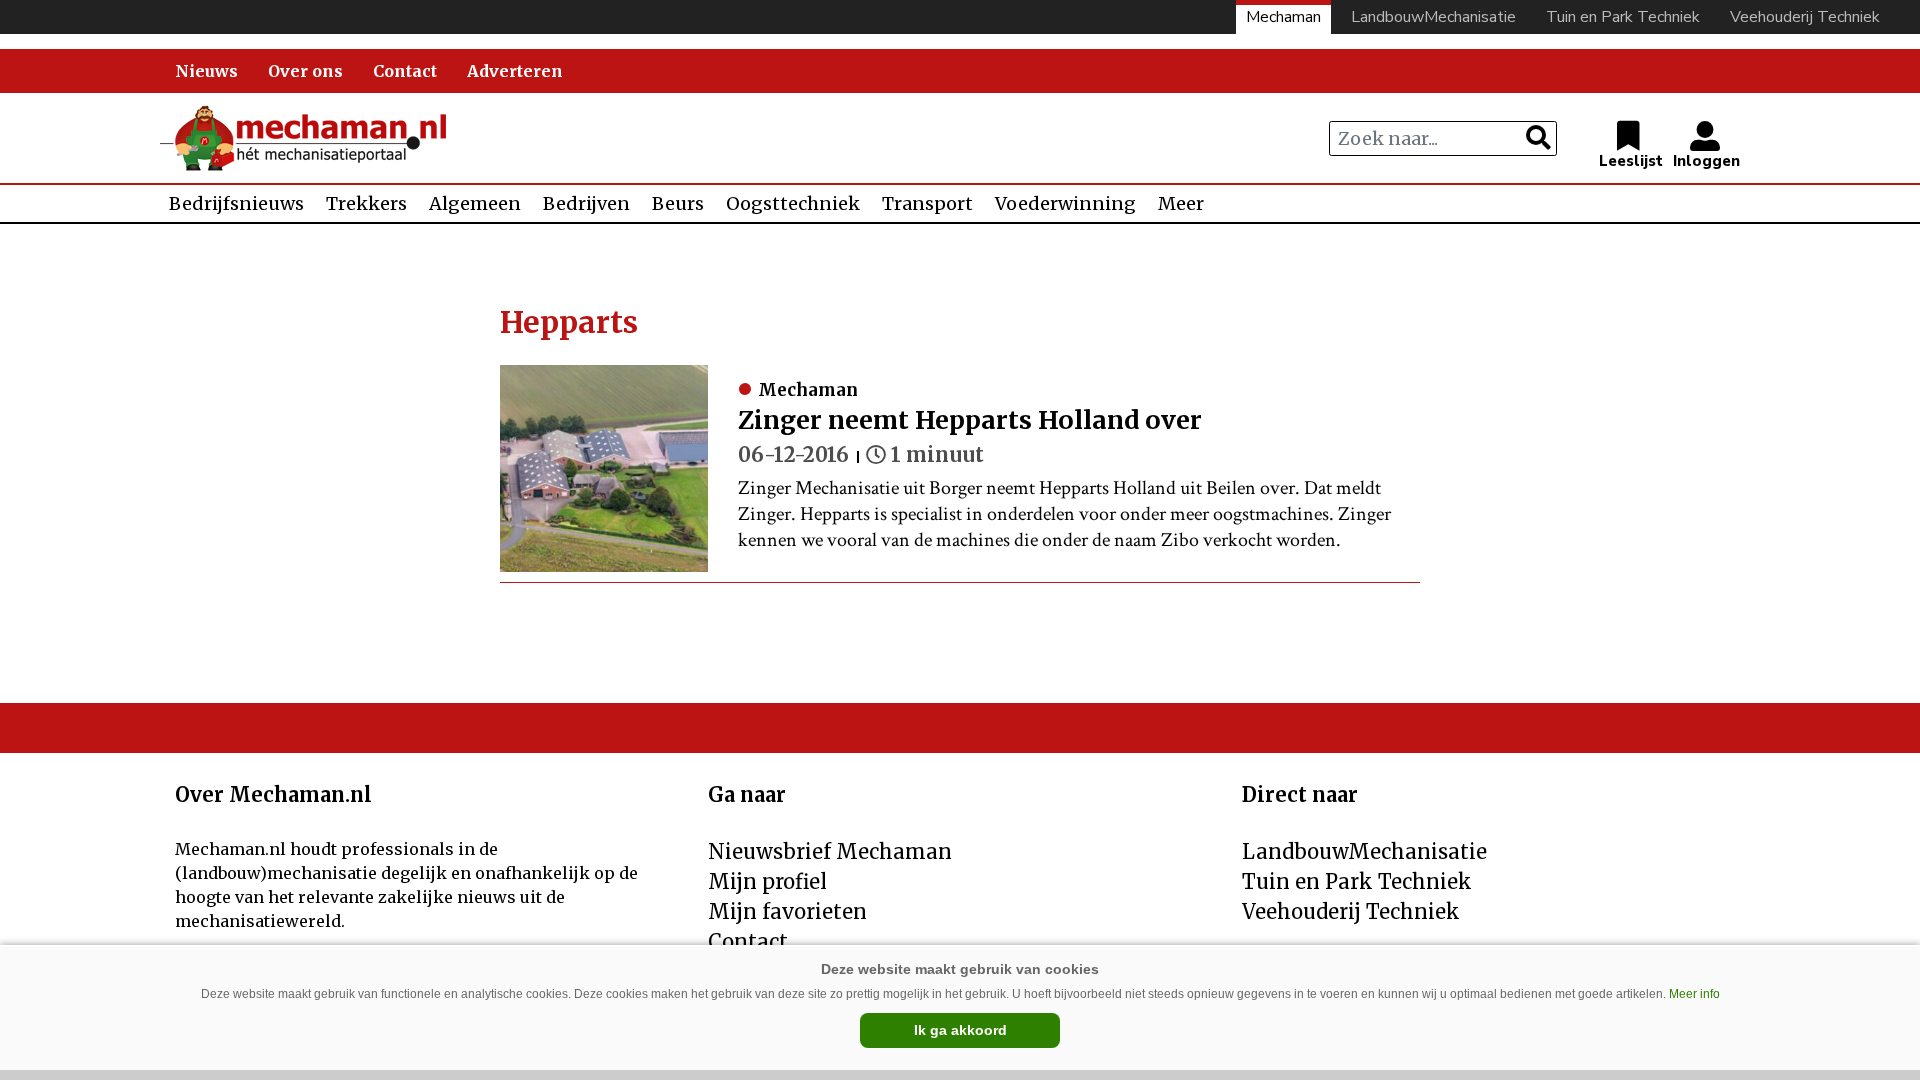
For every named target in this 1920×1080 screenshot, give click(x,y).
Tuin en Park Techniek (1623, 17)
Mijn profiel (767, 881)
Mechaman (1283, 17)
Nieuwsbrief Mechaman (830, 851)
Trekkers (366, 203)
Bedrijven (586, 203)
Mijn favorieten (787, 911)
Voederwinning (1065, 203)
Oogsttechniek (793, 203)
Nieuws (206, 71)
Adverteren (515, 71)
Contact (405, 71)
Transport (927, 203)
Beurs (678, 203)
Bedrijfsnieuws (236, 203)
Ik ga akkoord (960, 1030)
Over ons (305, 71)
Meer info (1694, 994)
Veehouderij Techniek (1805, 17)
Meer (1181, 203)
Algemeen (475, 203)
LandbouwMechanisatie (1433, 17)
